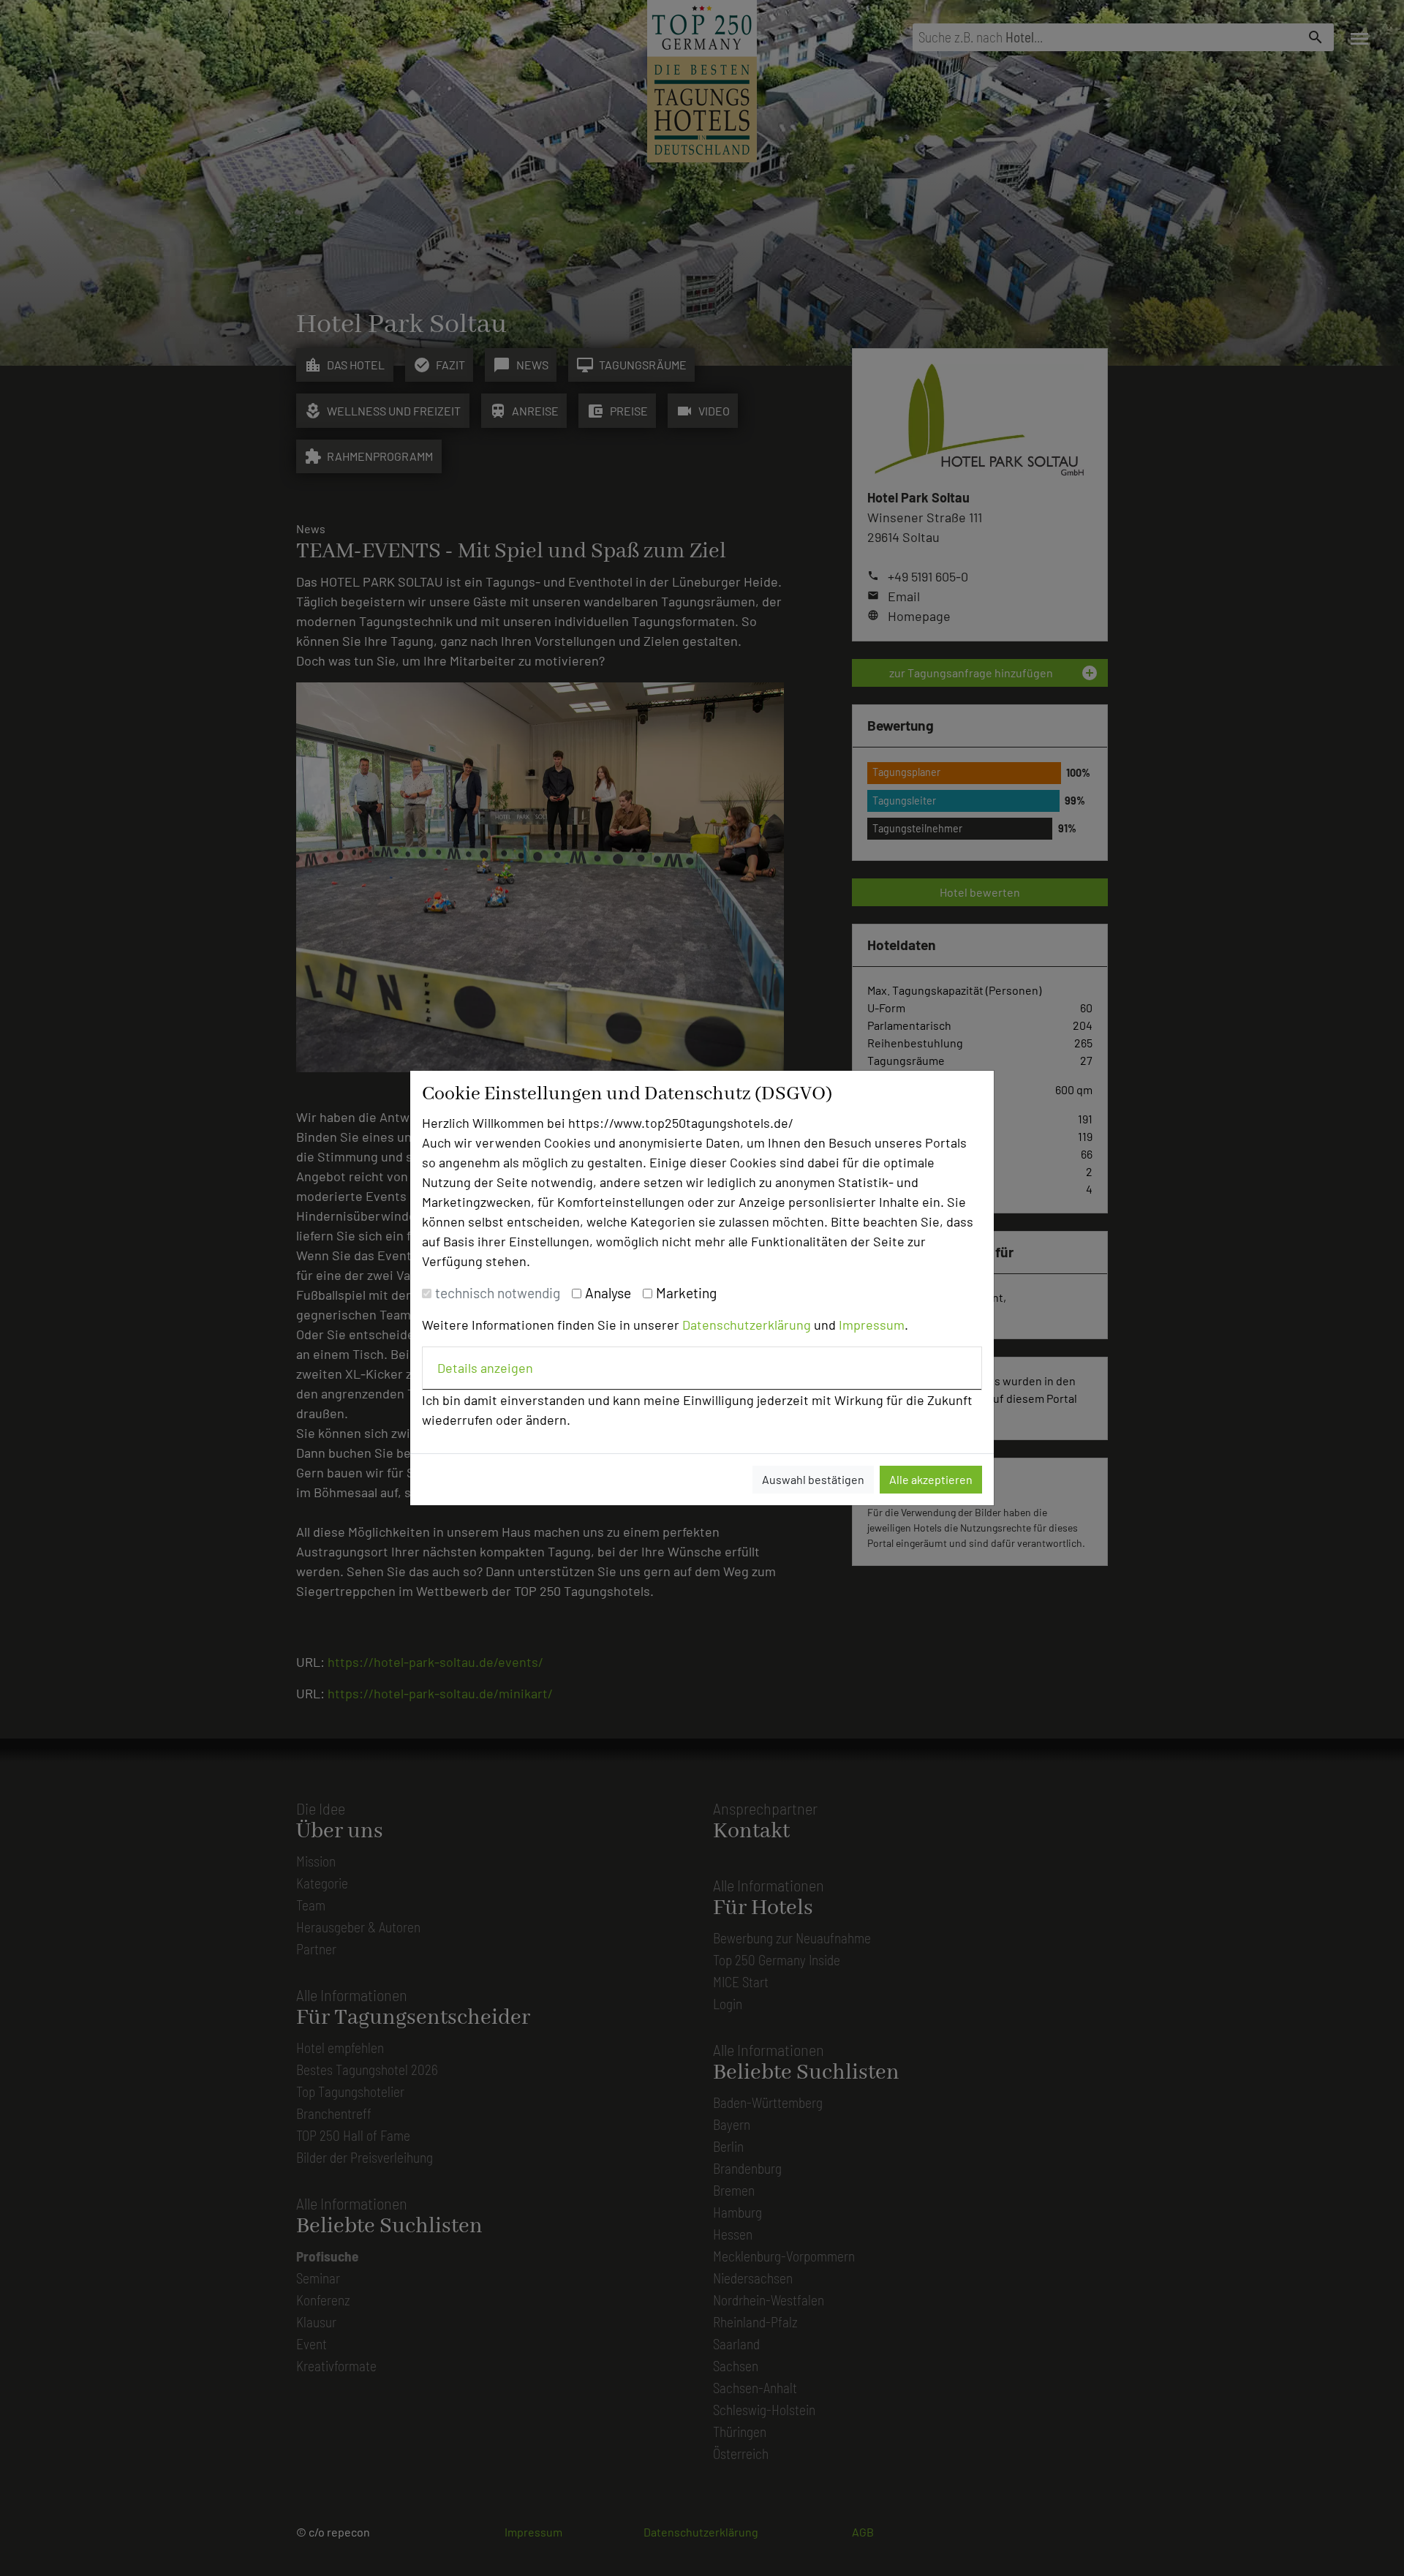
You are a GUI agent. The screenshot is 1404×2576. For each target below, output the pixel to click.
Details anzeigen (485, 1368)
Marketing (686, 1293)
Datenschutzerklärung (747, 1325)
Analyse (608, 1293)
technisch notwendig (498, 1293)
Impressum (872, 1325)
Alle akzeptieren (931, 1479)
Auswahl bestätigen (813, 1479)
